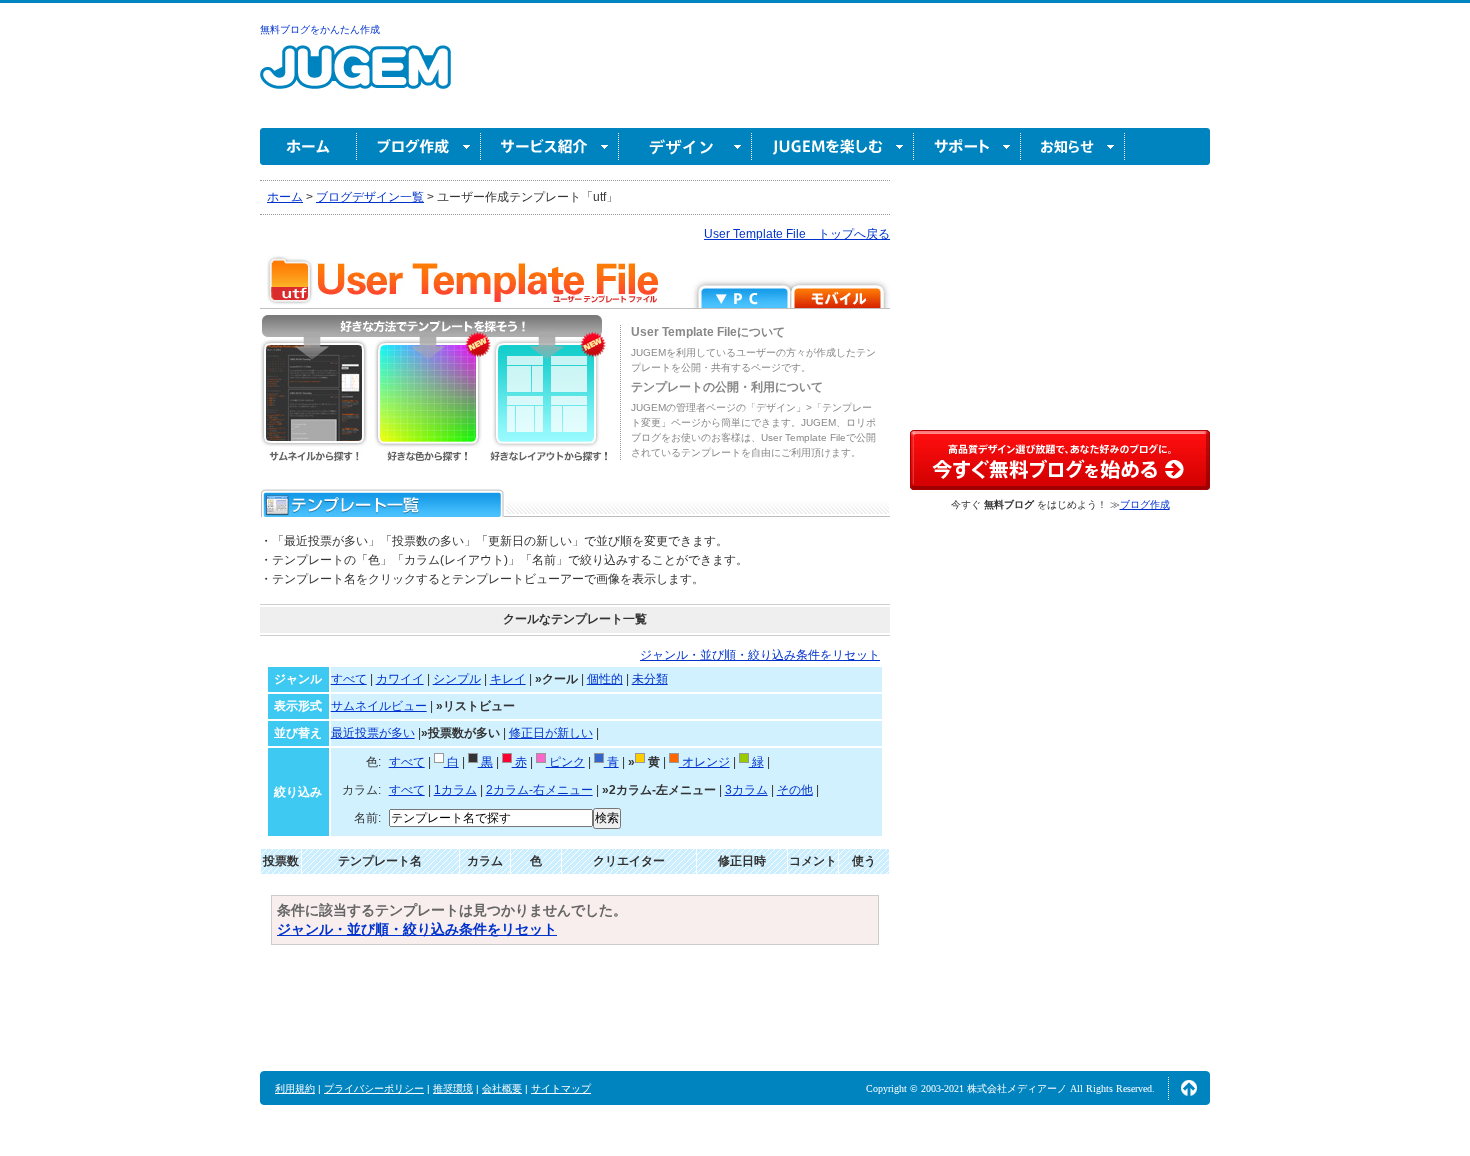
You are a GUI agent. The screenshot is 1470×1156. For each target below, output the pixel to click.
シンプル (457, 679)
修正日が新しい (551, 733)
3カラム (746, 790)
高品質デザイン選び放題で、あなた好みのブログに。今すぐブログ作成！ (1060, 460)
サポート (967, 146)
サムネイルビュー (379, 706)
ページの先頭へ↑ (1189, 1088)
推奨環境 (453, 1088)
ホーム (308, 146)
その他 (795, 790)
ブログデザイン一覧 (370, 197)
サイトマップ (561, 1088)
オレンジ (704, 762)
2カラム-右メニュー (539, 790)
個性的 (605, 679)
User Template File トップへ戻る (797, 234)
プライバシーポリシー (374, 1088)
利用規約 (295, 1088)
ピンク (565, 762)
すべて (349, 679)
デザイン (685, 146)
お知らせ (1073, 146)
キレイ (508, 679)
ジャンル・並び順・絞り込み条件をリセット (760, 655)
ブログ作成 (419, 146)
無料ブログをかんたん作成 (320, 29)
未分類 (650, 679)
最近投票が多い (373, 733)
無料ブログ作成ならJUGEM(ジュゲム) (355, 78)
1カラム (455, 790)
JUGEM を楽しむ (833, 146)
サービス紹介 (550, 146)
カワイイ (400, 679)
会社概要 (502, 1088)
